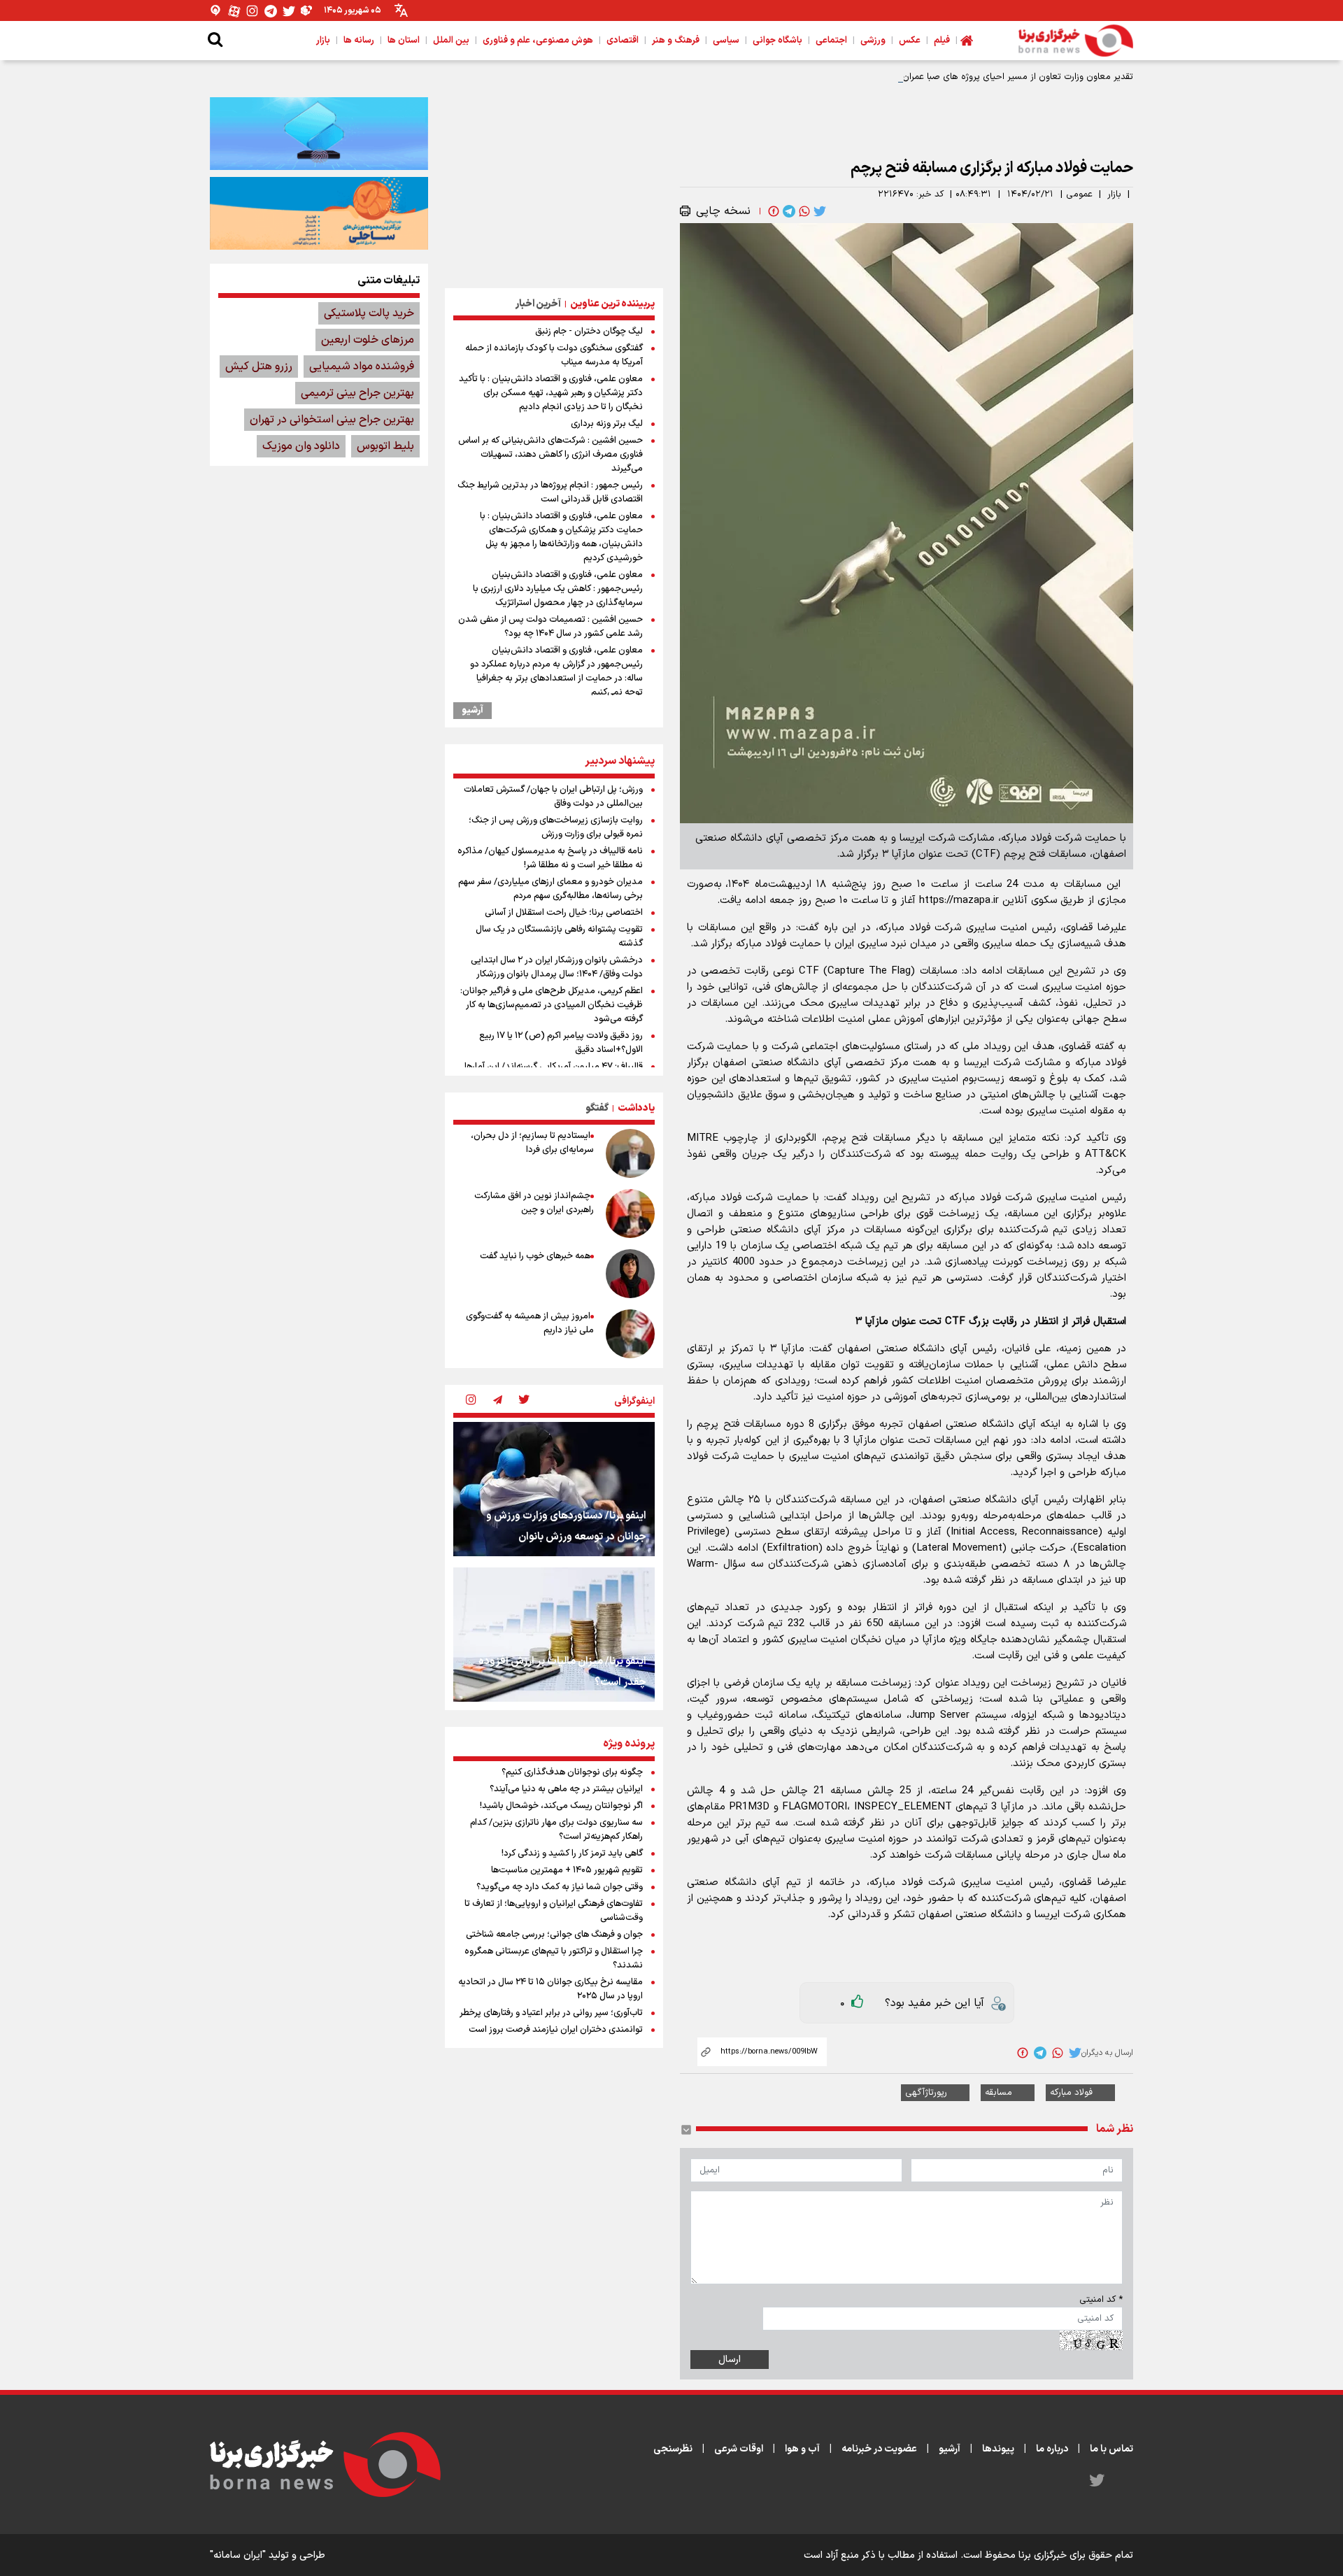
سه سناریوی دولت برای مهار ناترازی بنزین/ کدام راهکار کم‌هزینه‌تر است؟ (556, 1830)
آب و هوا (802, 2449)
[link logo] (1076, 41)
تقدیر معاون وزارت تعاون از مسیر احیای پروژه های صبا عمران (1018, 77)
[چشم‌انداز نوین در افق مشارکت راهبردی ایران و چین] (630, 1214)
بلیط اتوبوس (385, 446)
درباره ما (1052, 2449)
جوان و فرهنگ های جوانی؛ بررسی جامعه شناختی (554, 1935)
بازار (1114, 194)
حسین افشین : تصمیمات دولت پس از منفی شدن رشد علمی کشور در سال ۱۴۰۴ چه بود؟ (550, 627)
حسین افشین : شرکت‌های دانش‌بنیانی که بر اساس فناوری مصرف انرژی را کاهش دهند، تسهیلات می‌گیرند (550, 455)
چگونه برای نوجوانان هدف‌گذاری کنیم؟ (572, 1772)
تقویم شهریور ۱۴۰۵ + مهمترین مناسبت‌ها (567, 1870)
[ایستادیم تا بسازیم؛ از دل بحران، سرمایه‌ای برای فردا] (630, 1153)
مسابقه (999, 2093)
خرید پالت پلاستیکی (369, 313)
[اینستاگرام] (253, 11)
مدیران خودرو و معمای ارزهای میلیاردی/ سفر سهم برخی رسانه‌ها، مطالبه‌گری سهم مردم (550, 889)
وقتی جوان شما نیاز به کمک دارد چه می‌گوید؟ (560, 1887)
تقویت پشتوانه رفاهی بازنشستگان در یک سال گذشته (559, 937)
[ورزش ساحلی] (319, 213)
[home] (967, 41)
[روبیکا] (307, 11)
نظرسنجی (673, 2449)
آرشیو (472, 711)
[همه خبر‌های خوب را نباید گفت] (630, 1274)
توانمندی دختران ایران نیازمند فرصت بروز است (556, 2030)
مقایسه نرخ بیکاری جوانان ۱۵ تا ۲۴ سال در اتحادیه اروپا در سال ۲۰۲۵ (550, 1989)
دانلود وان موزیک (301, 446)
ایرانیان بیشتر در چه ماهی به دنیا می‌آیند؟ (566, 1789)
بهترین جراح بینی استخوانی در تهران (332, 420)
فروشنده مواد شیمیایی (362, 367)
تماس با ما (1111, 2449)
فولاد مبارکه (1071, 2093)
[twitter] (818, 211)
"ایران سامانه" (238, 2555)
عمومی (1079, 194)
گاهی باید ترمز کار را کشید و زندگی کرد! (572, 1853)
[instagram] (471, 1401)
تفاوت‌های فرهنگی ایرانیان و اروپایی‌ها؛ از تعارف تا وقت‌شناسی (554, 1911)
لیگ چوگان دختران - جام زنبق (589, 332)
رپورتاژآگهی (926, 2093)
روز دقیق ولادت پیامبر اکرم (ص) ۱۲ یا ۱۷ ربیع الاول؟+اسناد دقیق (561, 1043)
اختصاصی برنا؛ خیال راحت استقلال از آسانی (564, 913)
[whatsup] (803, 211)
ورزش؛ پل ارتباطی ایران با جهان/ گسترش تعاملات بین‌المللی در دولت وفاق (553, 797)
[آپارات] (234, 11)
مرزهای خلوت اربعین (368, 340)
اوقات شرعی (739, 2449)
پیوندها (998, 2449)
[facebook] (772, 211)
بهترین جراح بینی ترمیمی (357, 393)
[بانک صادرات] (319, 134)
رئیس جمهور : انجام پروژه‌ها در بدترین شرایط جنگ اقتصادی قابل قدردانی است (550, 492)
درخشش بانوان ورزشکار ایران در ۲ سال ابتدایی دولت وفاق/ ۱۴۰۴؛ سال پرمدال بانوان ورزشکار (557, 967)
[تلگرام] (271, 11)
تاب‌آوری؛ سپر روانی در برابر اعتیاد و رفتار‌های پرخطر (551, 2013)
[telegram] (788, 211)
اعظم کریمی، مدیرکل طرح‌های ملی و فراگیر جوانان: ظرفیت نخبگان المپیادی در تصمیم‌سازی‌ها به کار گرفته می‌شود (552, 1005)
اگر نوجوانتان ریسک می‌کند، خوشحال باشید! (561, 1806)
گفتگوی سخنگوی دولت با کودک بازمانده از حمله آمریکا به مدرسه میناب (554, 355)
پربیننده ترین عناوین (612, 304)
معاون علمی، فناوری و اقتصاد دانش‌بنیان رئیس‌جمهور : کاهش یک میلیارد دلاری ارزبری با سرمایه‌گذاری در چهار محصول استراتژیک (558, 589)
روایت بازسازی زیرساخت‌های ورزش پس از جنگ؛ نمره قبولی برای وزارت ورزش (556, 827)
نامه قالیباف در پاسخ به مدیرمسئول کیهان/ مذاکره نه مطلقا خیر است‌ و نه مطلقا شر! (550, 858)
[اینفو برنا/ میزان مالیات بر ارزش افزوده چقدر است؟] (554, 1635)
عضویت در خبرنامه (879, 2449)
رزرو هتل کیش (259, 367)
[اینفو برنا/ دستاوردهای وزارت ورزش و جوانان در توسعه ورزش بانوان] (554, 1489)
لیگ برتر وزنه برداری (607, 424)
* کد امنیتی (1101, 2300)
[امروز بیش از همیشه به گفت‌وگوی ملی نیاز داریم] (630, 1334)
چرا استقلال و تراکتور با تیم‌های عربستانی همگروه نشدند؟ (554, 1958)
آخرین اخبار (538, 304)
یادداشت (636, 1108)
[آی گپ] (216, 11)
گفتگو (597, 1108)
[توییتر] (289, 11)
